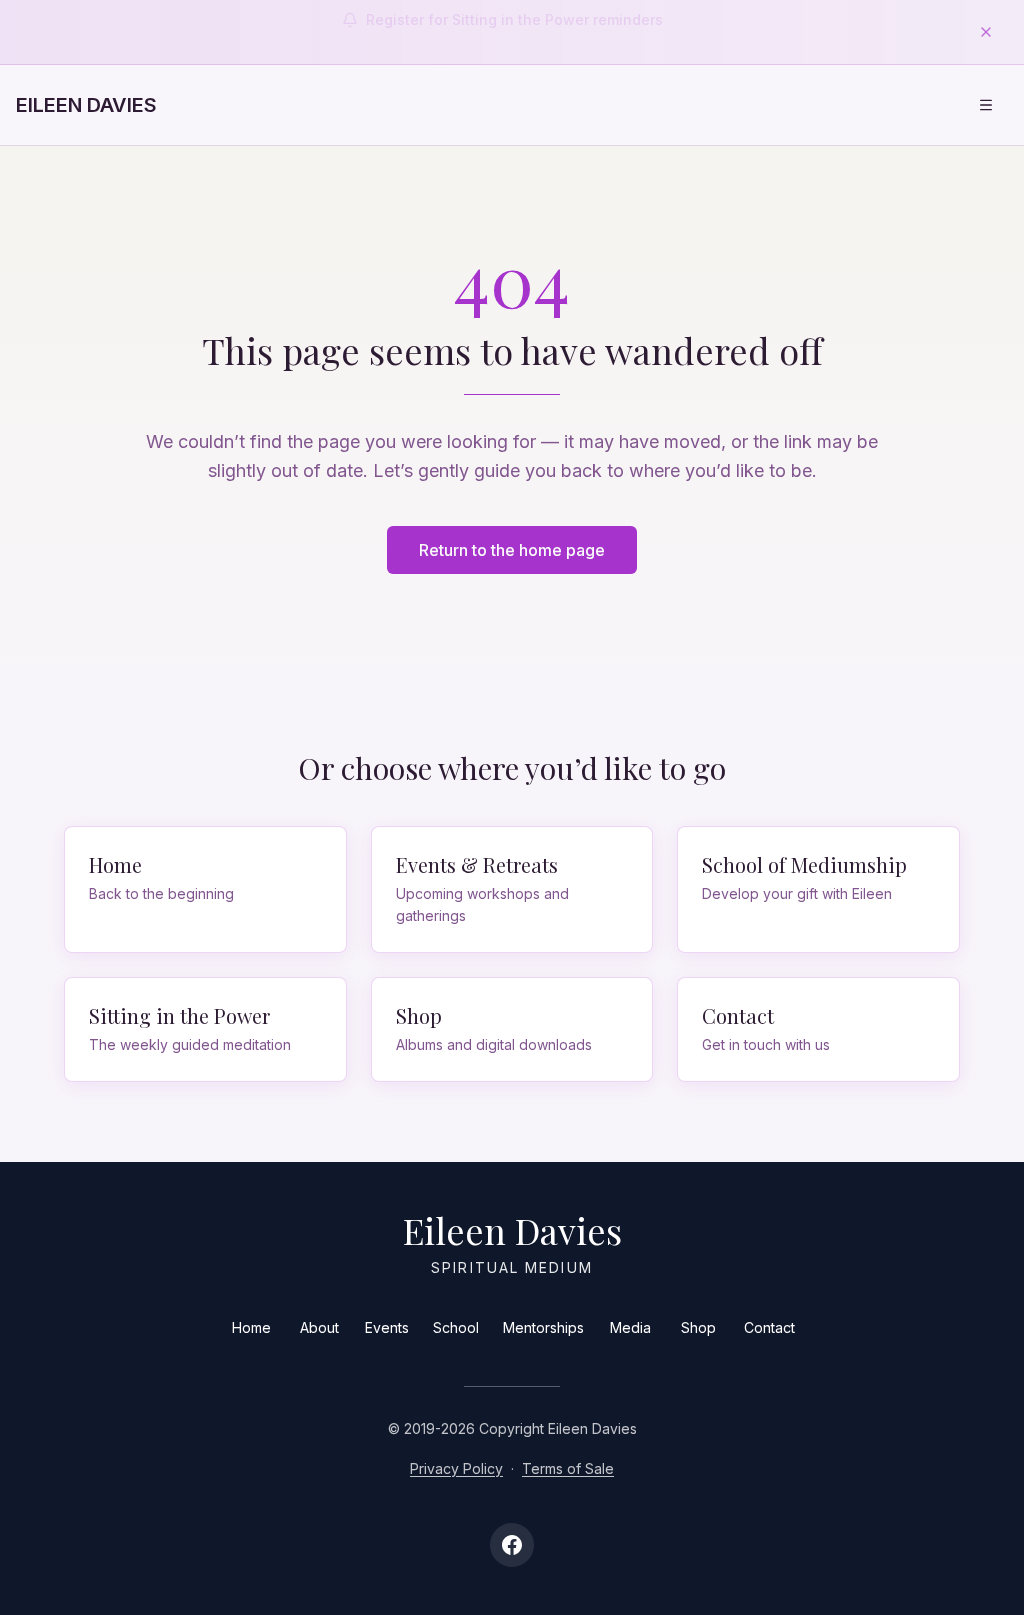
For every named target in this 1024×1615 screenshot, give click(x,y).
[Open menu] (986, 105)
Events (387, 1327)
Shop (698, 1327)
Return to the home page (512, 550)
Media (630, 1327)
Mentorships (543, 1327)
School (456, 1327)
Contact (769, 1327)
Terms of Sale (568, 1468)
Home (251, 1327)
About (319, 1327)
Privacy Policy (456, 1468)
